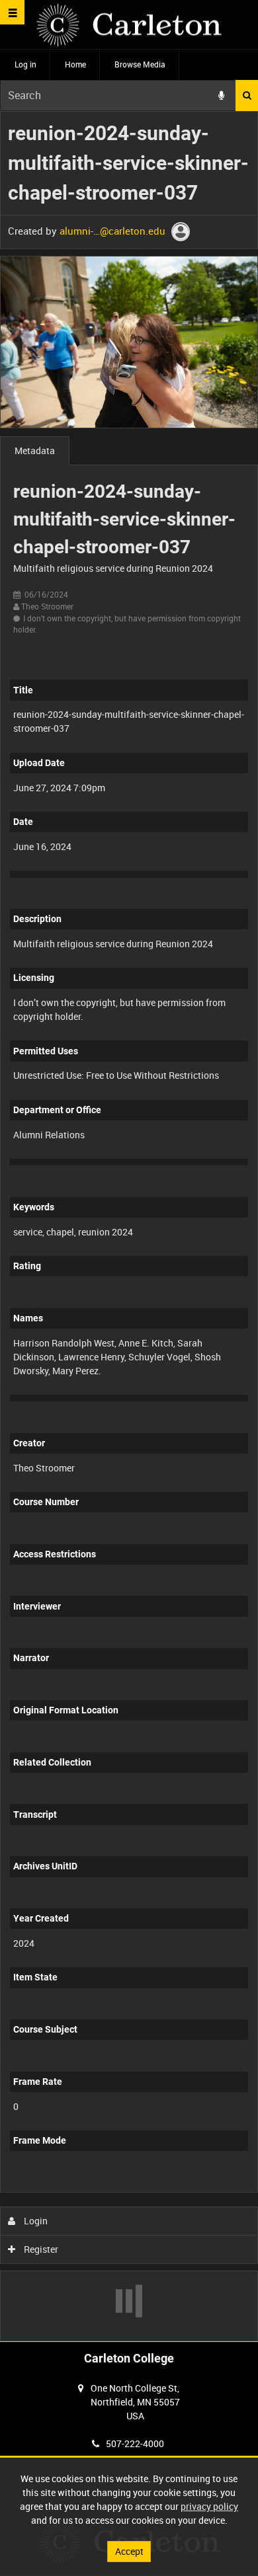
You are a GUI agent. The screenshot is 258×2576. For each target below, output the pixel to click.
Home (75, 64)
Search (247, 96)
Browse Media (140, 64)
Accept (129, 2551)
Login (35, 2221)
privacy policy (209, 2506)
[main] (129, 1226)
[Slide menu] (12, 12)
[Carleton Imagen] (129, 25)
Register (40, 2249)
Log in (25, 64)
